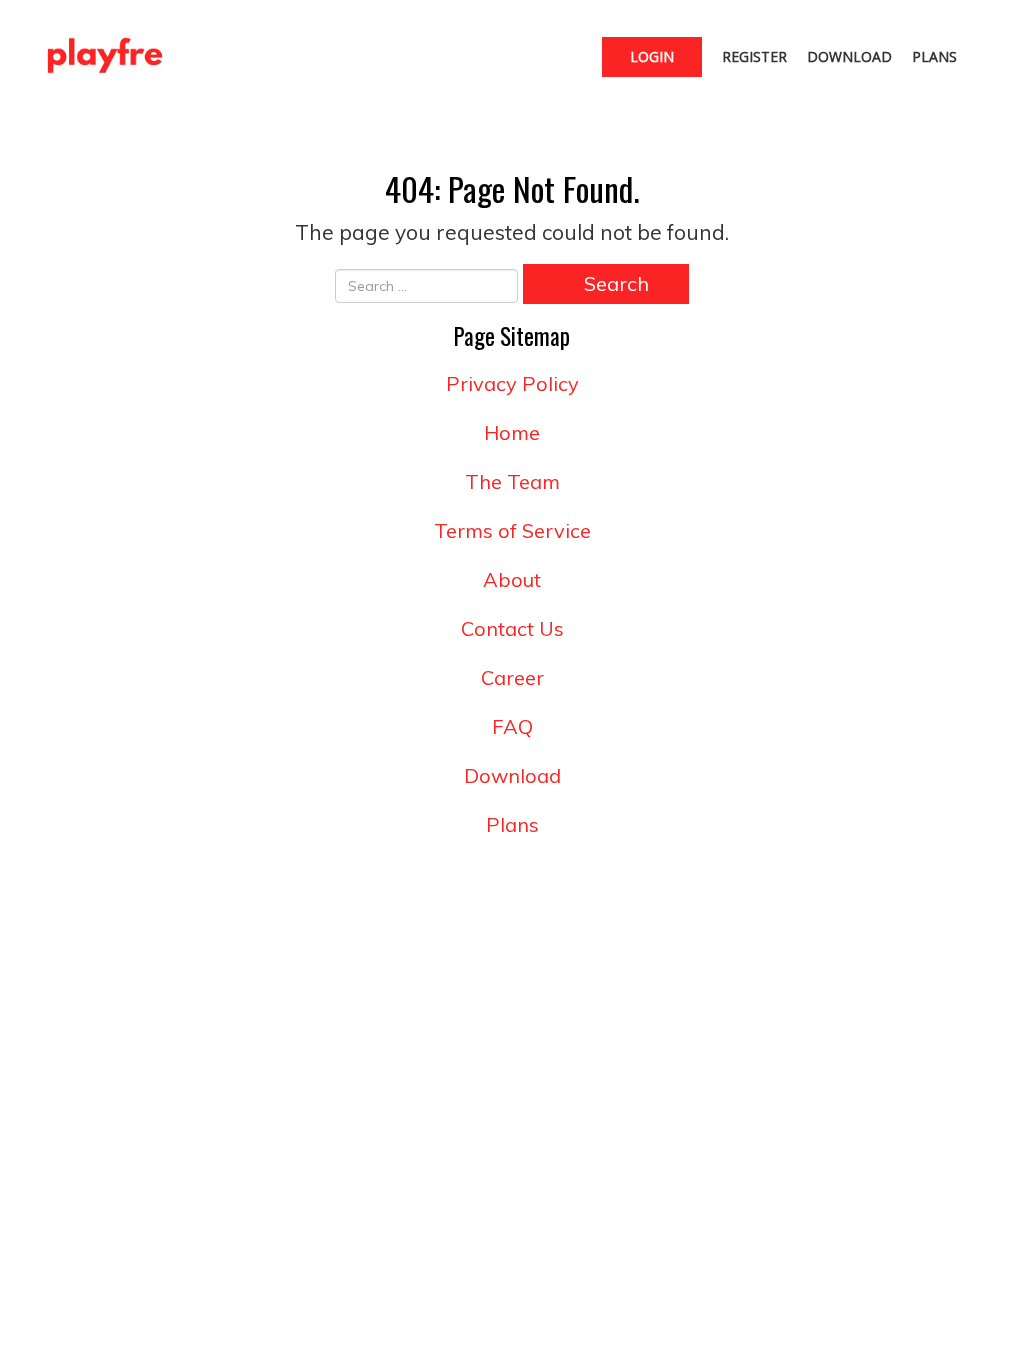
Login (652, 56)
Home (512, 432)
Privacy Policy (512, 383)
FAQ (512, 726)
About (512, 579)
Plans (934, 56)
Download (849, 56)
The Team (512, 481)
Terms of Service (512, 530)
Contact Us (512, 628)
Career (512, 677)
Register (754, 56)
